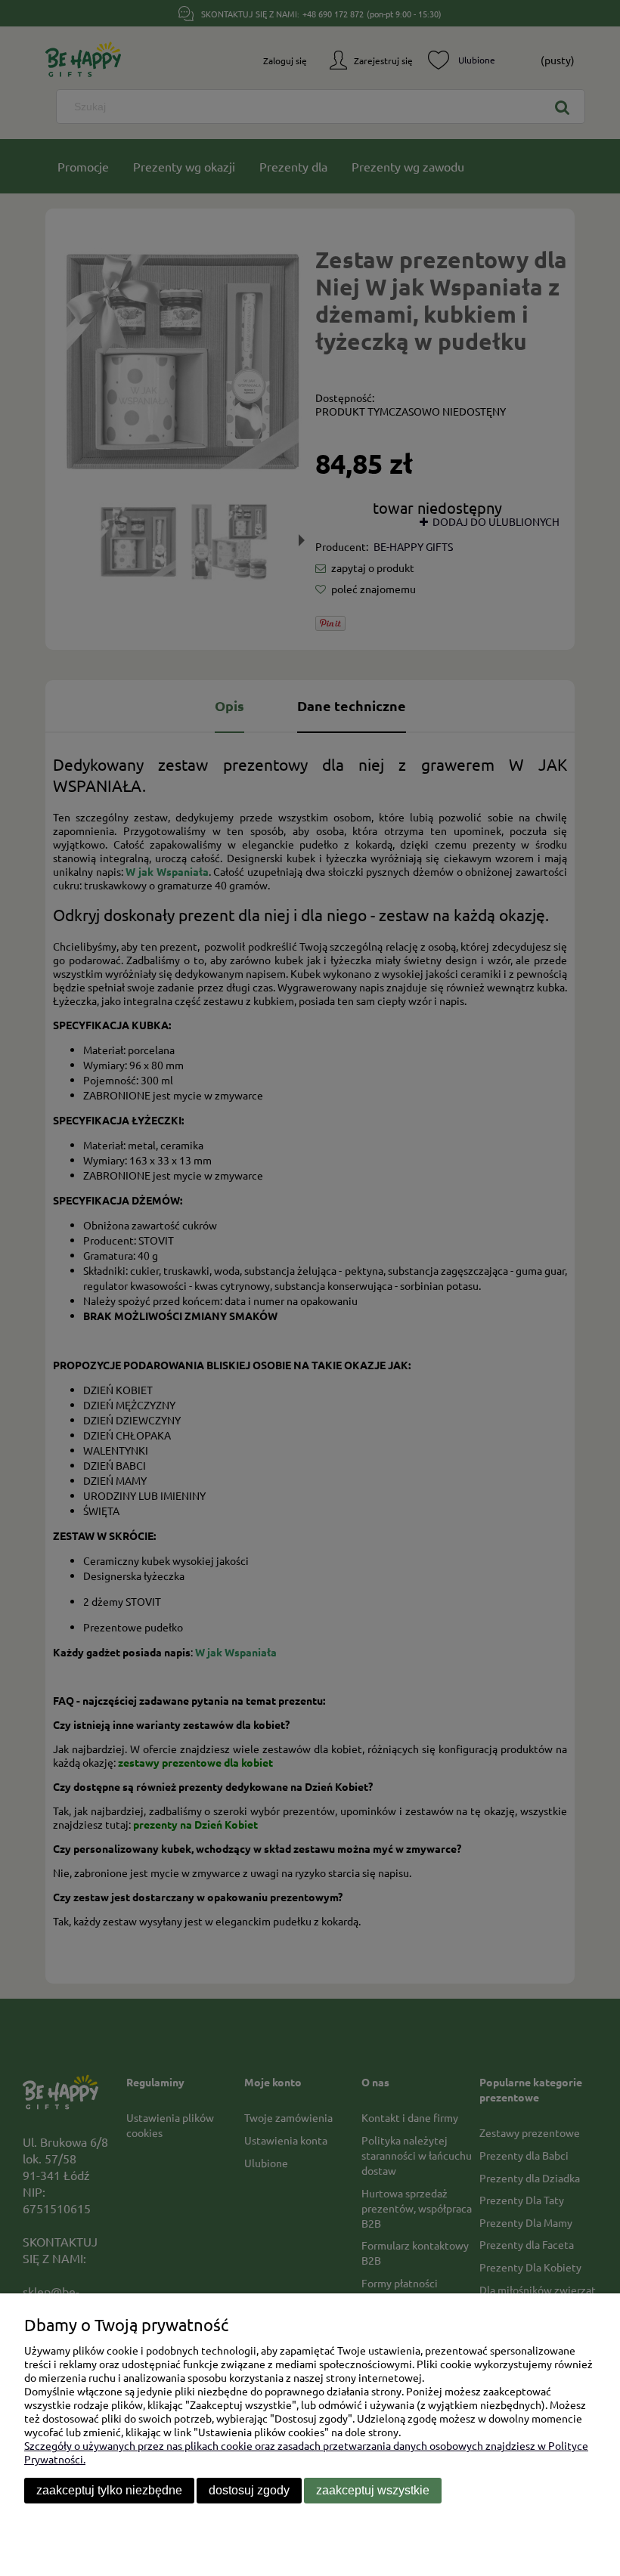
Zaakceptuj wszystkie (373, 2490)
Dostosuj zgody (249, 2490)
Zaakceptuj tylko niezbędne (109, 2490)
